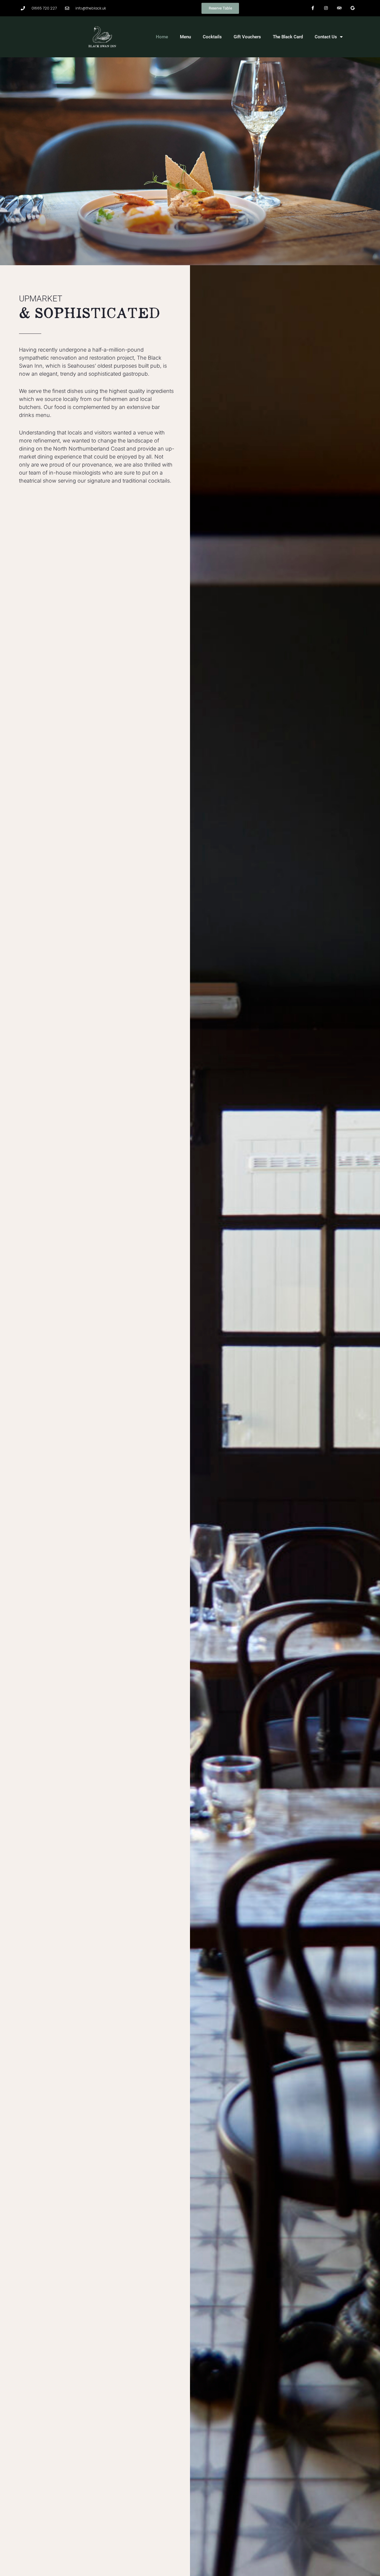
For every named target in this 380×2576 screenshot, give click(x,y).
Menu (185, 37)
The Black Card (288, 37)
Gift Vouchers (247, 37)
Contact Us (326, 37)
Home (162, 37)
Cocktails (212, 37)
